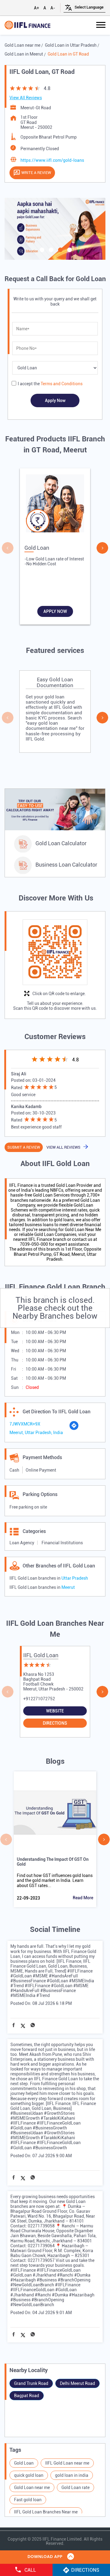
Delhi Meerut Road (77, 2383)
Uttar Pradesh (75, 1578)
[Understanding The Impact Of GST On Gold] (55, 1813)
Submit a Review (24, 1147)
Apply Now (55, 611)
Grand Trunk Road (31, 2383)
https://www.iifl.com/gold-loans (52, 160)
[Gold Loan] (55, 505)
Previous (8, 548)
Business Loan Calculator (66, 865)
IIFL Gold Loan (41, 1655)
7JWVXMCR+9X (25, 1424)
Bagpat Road (27, 2396)
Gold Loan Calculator (61, 843)
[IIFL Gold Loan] (28, 25)
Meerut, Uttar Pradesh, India (36, 1433)
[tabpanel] (55, 229)
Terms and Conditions (62, 384)
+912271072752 (39, 1699)
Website (55, 1711)
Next (102, 548)
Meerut (68, 1587)
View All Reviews (26, 98)
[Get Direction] (74, 1429)
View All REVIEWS (63, 1147)
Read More (83, 1898)
